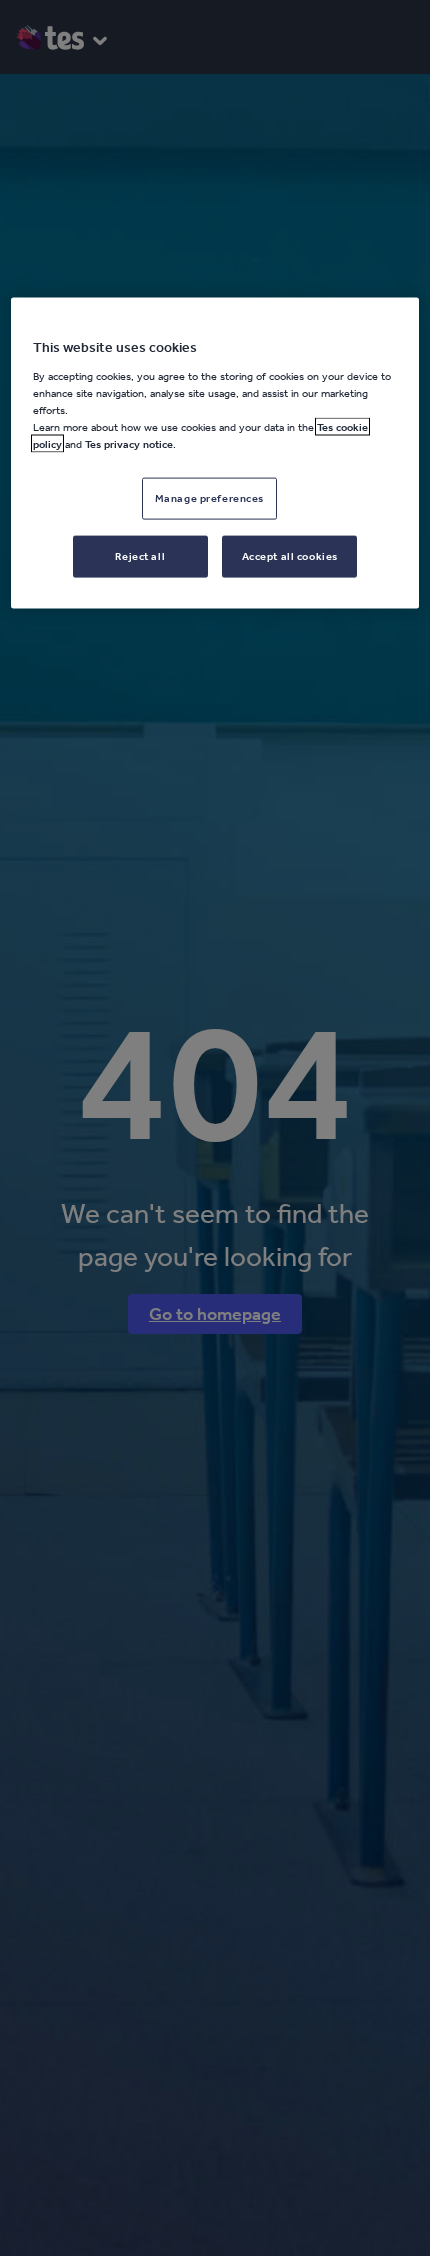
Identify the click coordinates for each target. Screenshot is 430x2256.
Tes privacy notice (129, 444)
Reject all (140, 556)
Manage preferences (209, 498)
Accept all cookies (290, 556)
